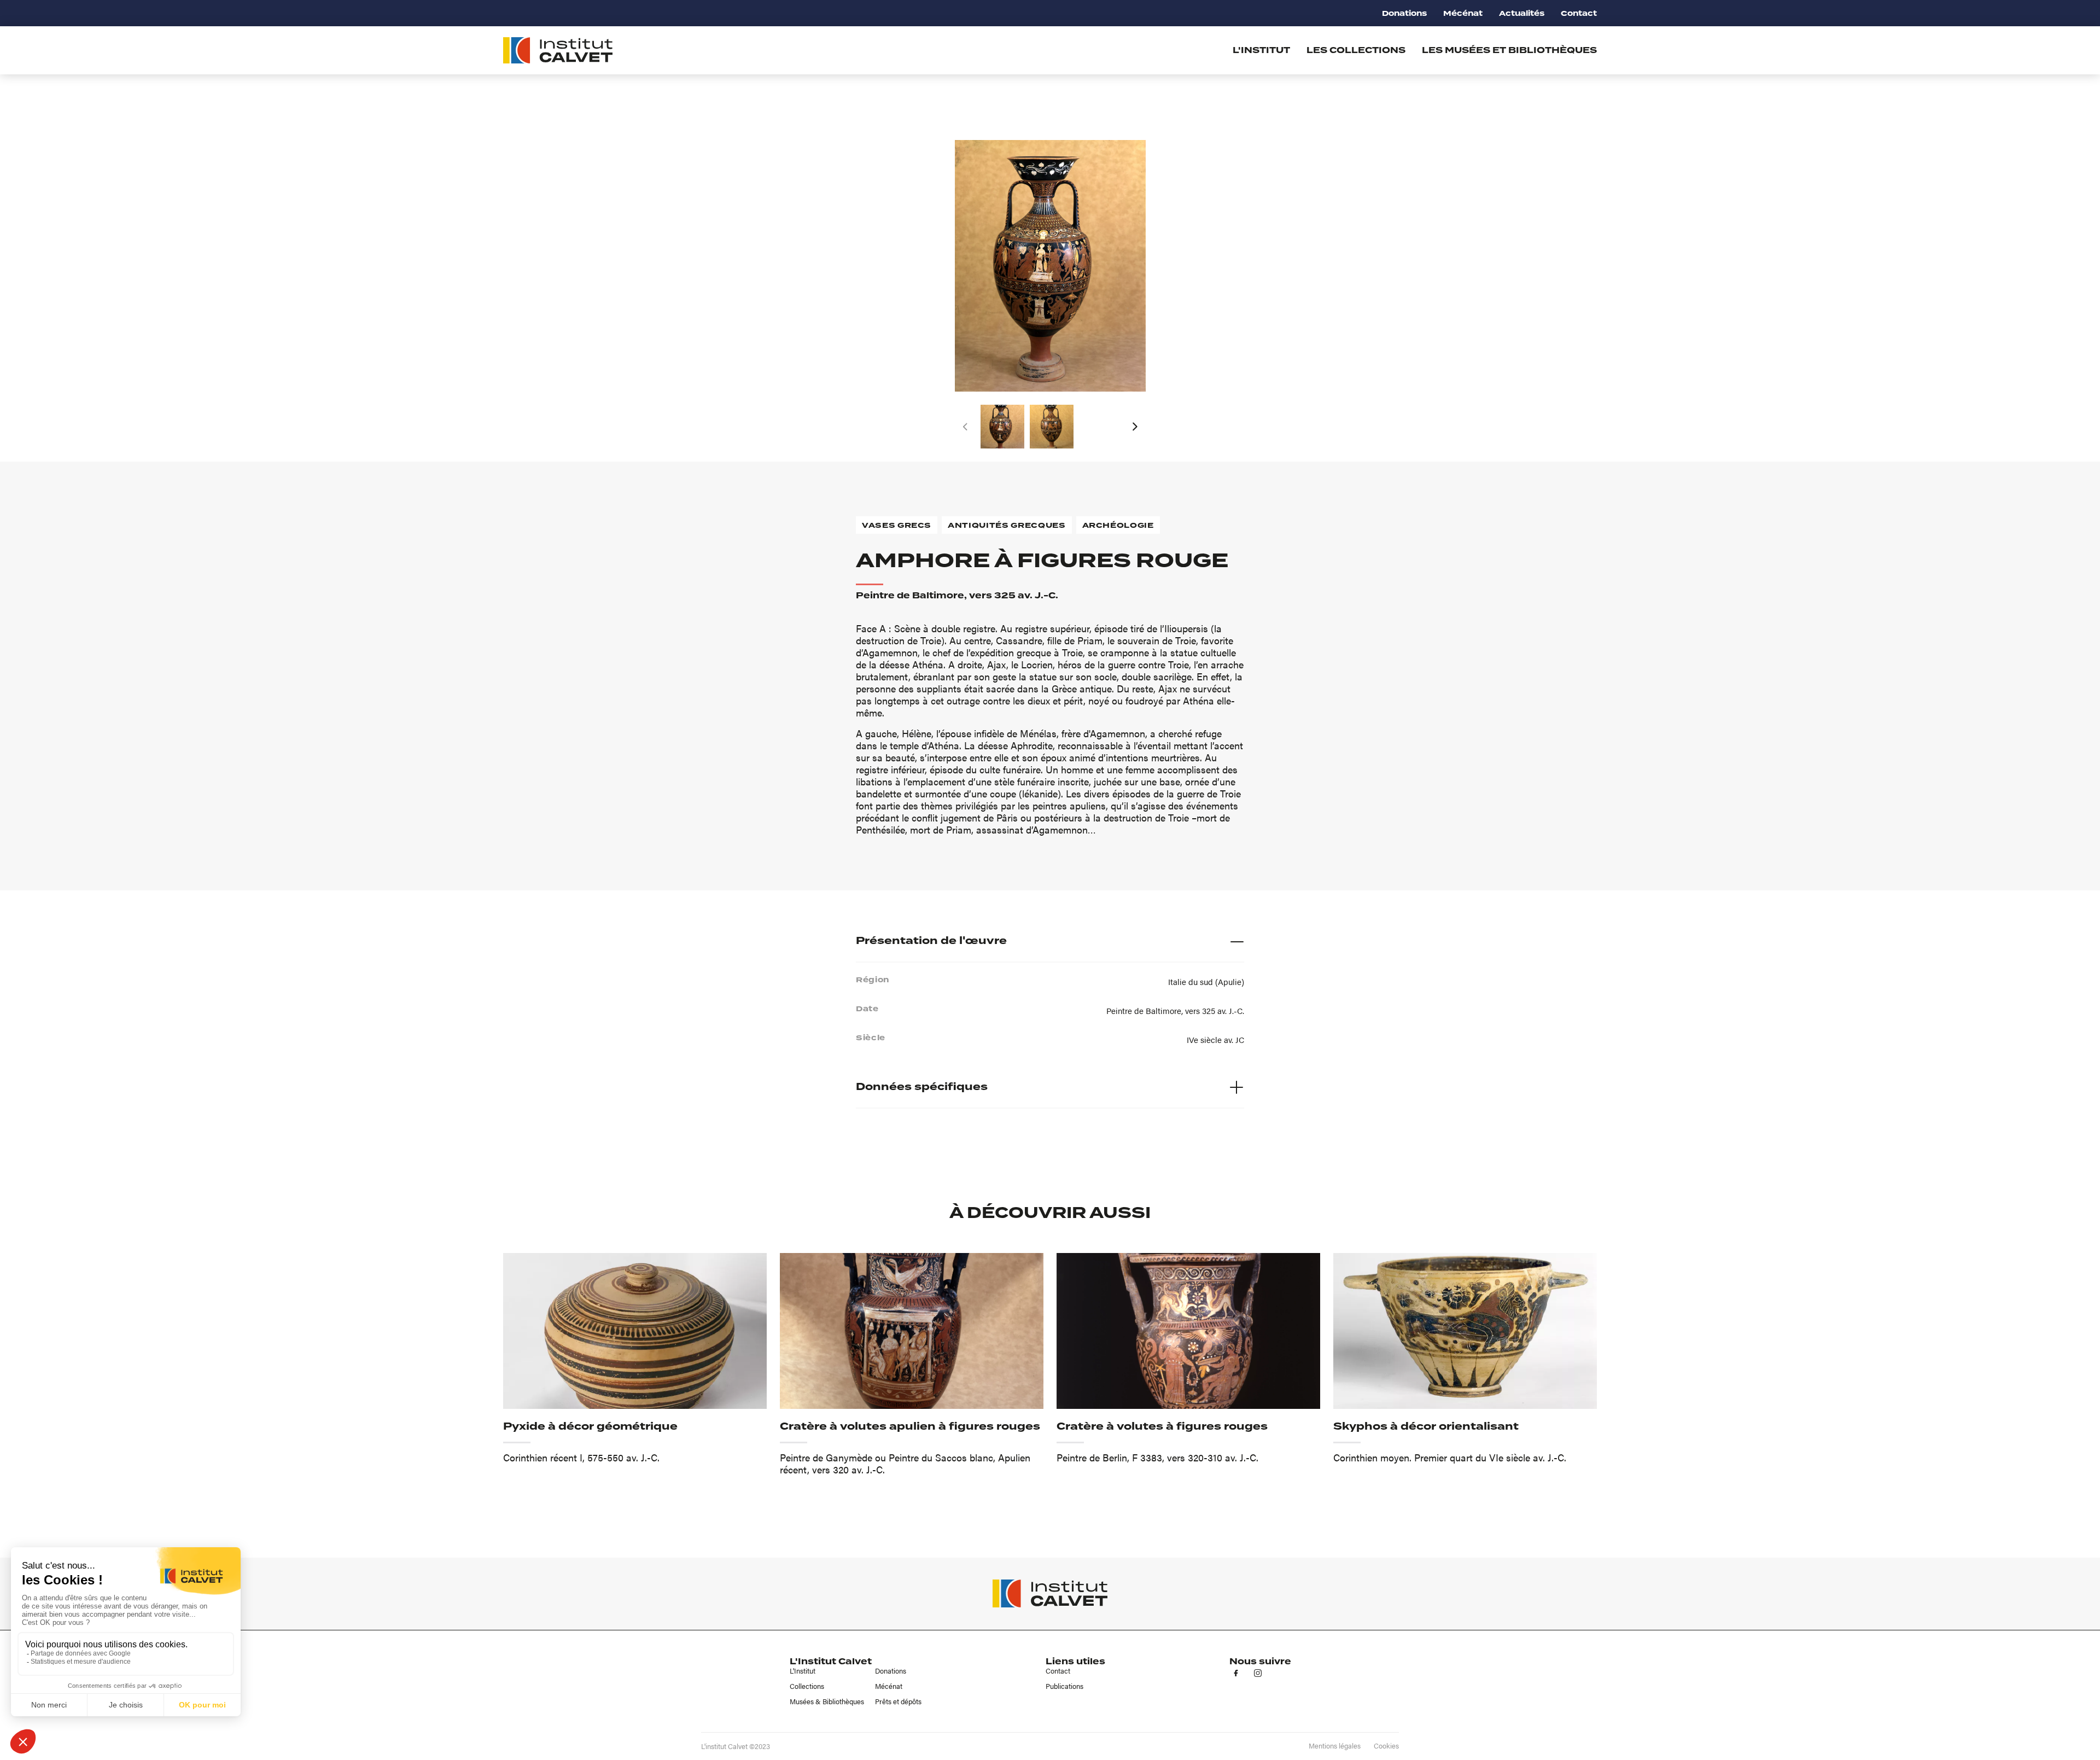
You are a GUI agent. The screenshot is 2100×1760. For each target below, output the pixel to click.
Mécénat (1463, 13)
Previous (965, 427)
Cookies (1386, 1746)
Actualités (1522, 13)
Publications (1064, 1686)
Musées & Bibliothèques (827, 1701)
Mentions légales (1335, 1746)
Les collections (1356, 50)
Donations (1404, 13)
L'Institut (803, 1671)
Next (1135, 427)
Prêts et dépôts (898, 1701)
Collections (807, 1686)
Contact (1579, 13)
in (1258, 1673)
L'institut (1261, 50)
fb (1236, 1673)
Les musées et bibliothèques (1509, 50)
